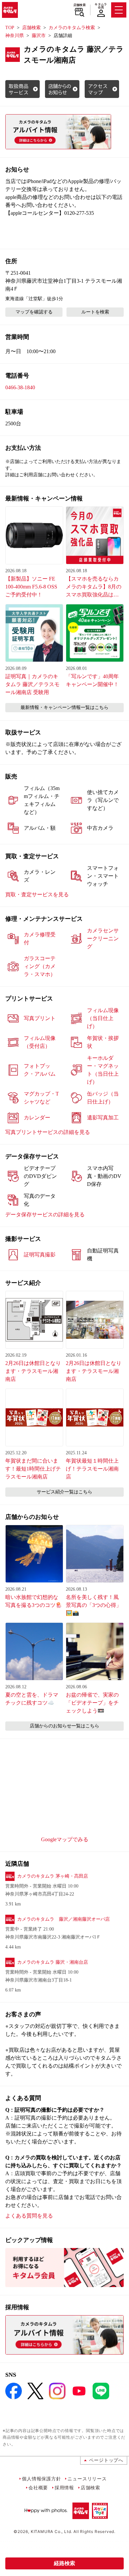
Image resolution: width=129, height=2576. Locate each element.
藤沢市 (39, 36)
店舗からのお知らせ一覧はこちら (64, 1726)
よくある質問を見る (29, 2216)
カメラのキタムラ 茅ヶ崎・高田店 (53, 1876)
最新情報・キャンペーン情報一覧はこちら (64, 707)
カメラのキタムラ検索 (72, 28)
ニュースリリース (87, 2479)
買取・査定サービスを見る (37, 894)
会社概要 (38, 2487)
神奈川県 (15, 36)
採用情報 (64, 2487)
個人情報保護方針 (41, 2479)
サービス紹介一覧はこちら (64, 1492)
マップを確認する (34, 312)
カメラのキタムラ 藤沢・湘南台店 (53, 1962)
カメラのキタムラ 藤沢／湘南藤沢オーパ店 (64, 1919)
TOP (10, 28)
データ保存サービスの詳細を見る (45, 1215)
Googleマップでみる (65, 1839)
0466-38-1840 (20, 387)
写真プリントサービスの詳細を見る (48, 1132)
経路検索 (64, 2563)
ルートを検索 (95, 312)
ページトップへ (106, 2460)
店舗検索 (80, 5)
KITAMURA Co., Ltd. (51, 2531)
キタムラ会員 (101, 6)
